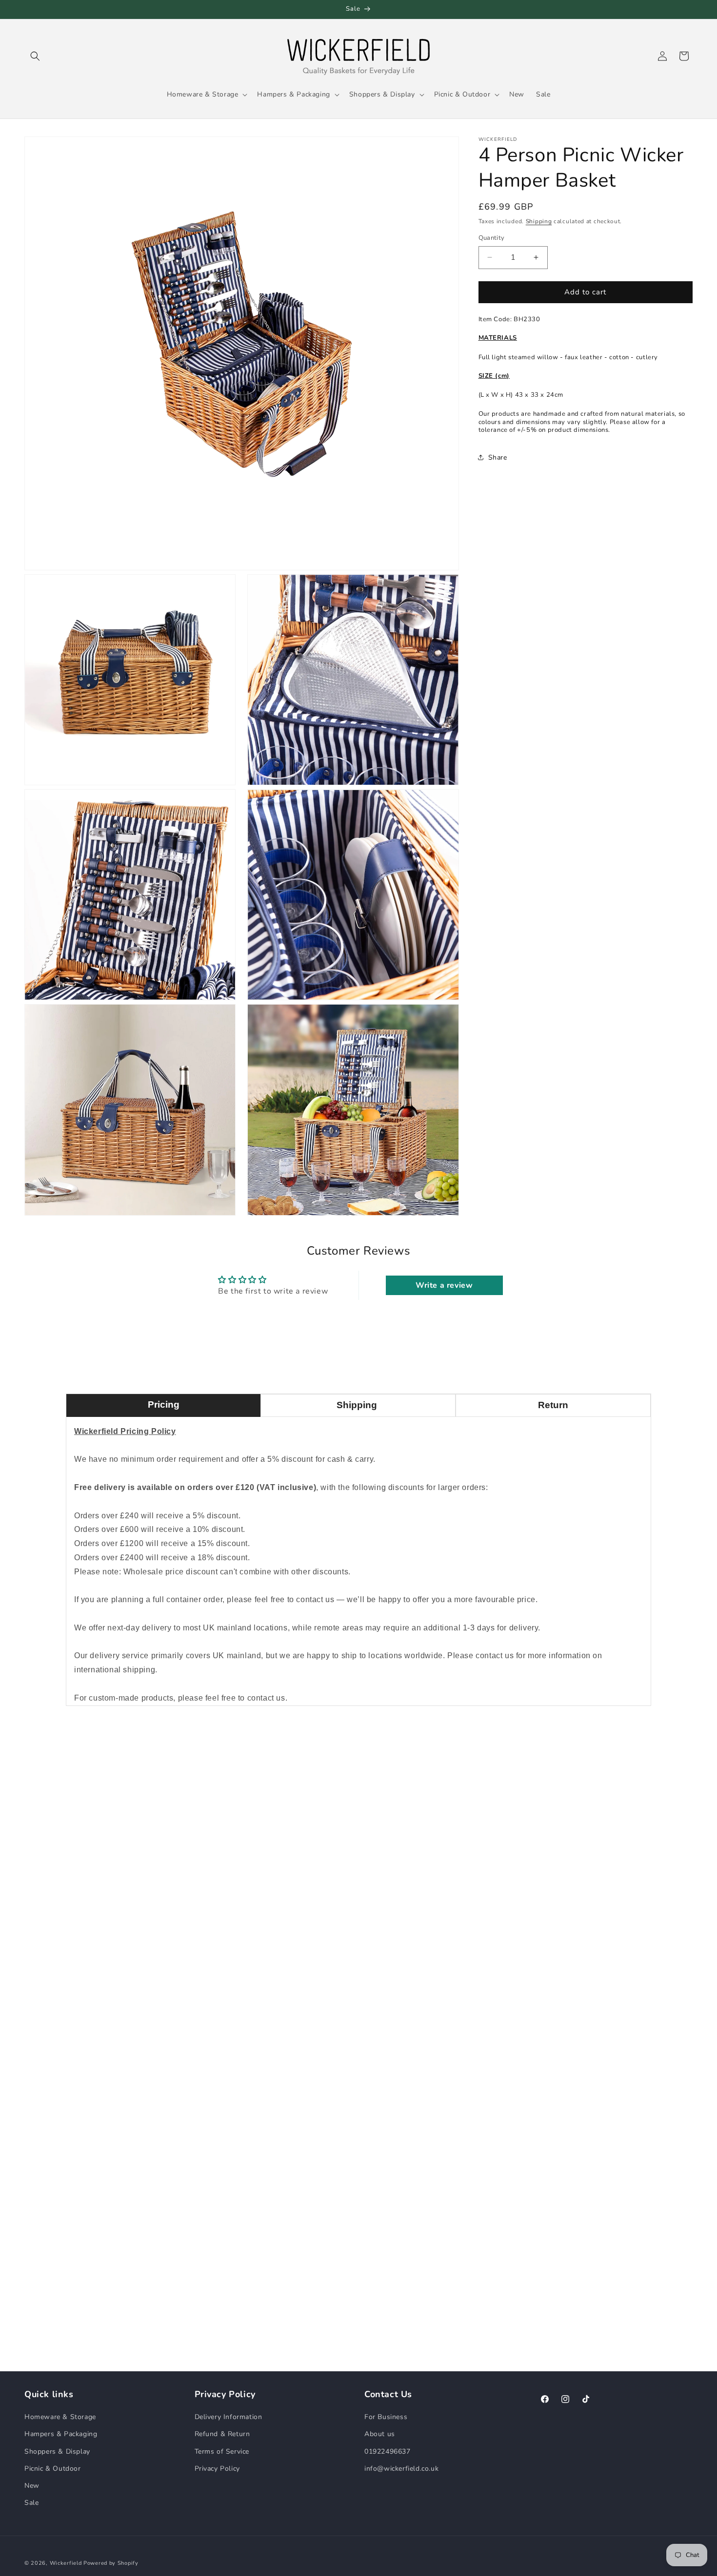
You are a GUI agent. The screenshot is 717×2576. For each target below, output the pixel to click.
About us (380, 2434)
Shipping (539, 221)
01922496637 (388, 2451)
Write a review (444, 1285)
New (32, 2486)
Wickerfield (66, 2563)
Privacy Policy (217, 2469)
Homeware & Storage (60, 2417)
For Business (386, 2417)
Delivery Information (229, 2417)
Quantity (492, 238)
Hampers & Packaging (61, 2434)
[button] (35, 56)
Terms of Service (222, 2451)
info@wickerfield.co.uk (401, 2469)
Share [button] (498, 457)
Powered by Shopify (111, 2563)
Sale (31, 2503)
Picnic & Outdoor (53, 2469)
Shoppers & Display (57, 2451)
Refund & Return (222, 2434)
